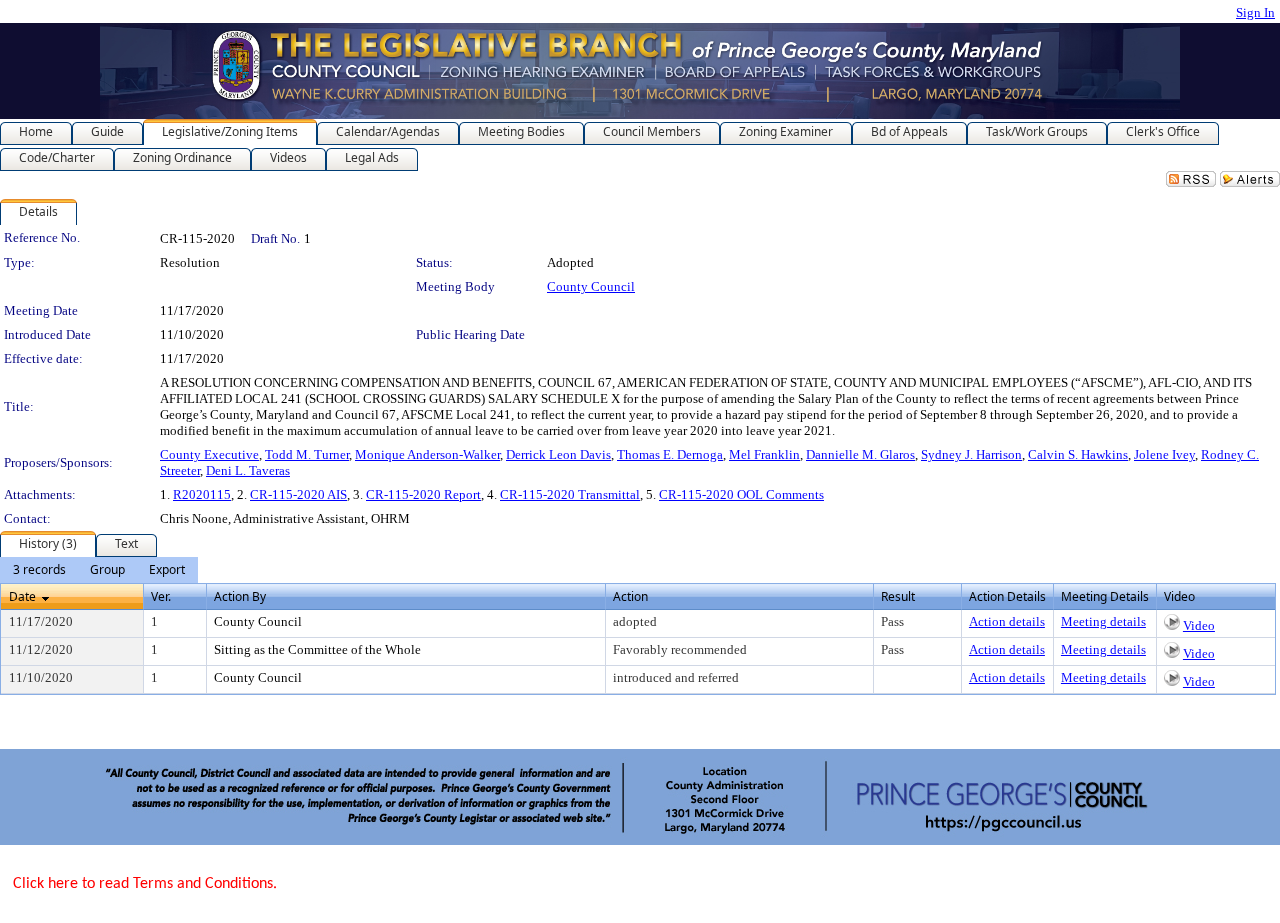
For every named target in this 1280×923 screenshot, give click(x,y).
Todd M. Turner (307, 454)
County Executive (209, 454)
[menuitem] (39, 570)
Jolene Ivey (1164, 454)
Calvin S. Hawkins (1078, 454)
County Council (591, 286)
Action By (240, 596)
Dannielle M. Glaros (860, 454)
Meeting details (1103, 621)
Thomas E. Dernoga (670, 454)
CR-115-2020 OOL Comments (741, 494)
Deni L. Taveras (248, 470)
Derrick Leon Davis (558, 454)
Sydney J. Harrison (971, 454)
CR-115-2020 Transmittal (570, 494)
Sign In (1255, 12)
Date (22, 596)
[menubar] (99, 570)
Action (630, 596)
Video (1199, 625)
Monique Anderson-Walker (427, 454)
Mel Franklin (764, 454)
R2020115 (202, 494)
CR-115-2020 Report (423, 494)
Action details (1007, 621)
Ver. (161, 596)
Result (898, 596)
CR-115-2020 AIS (298, 494)
